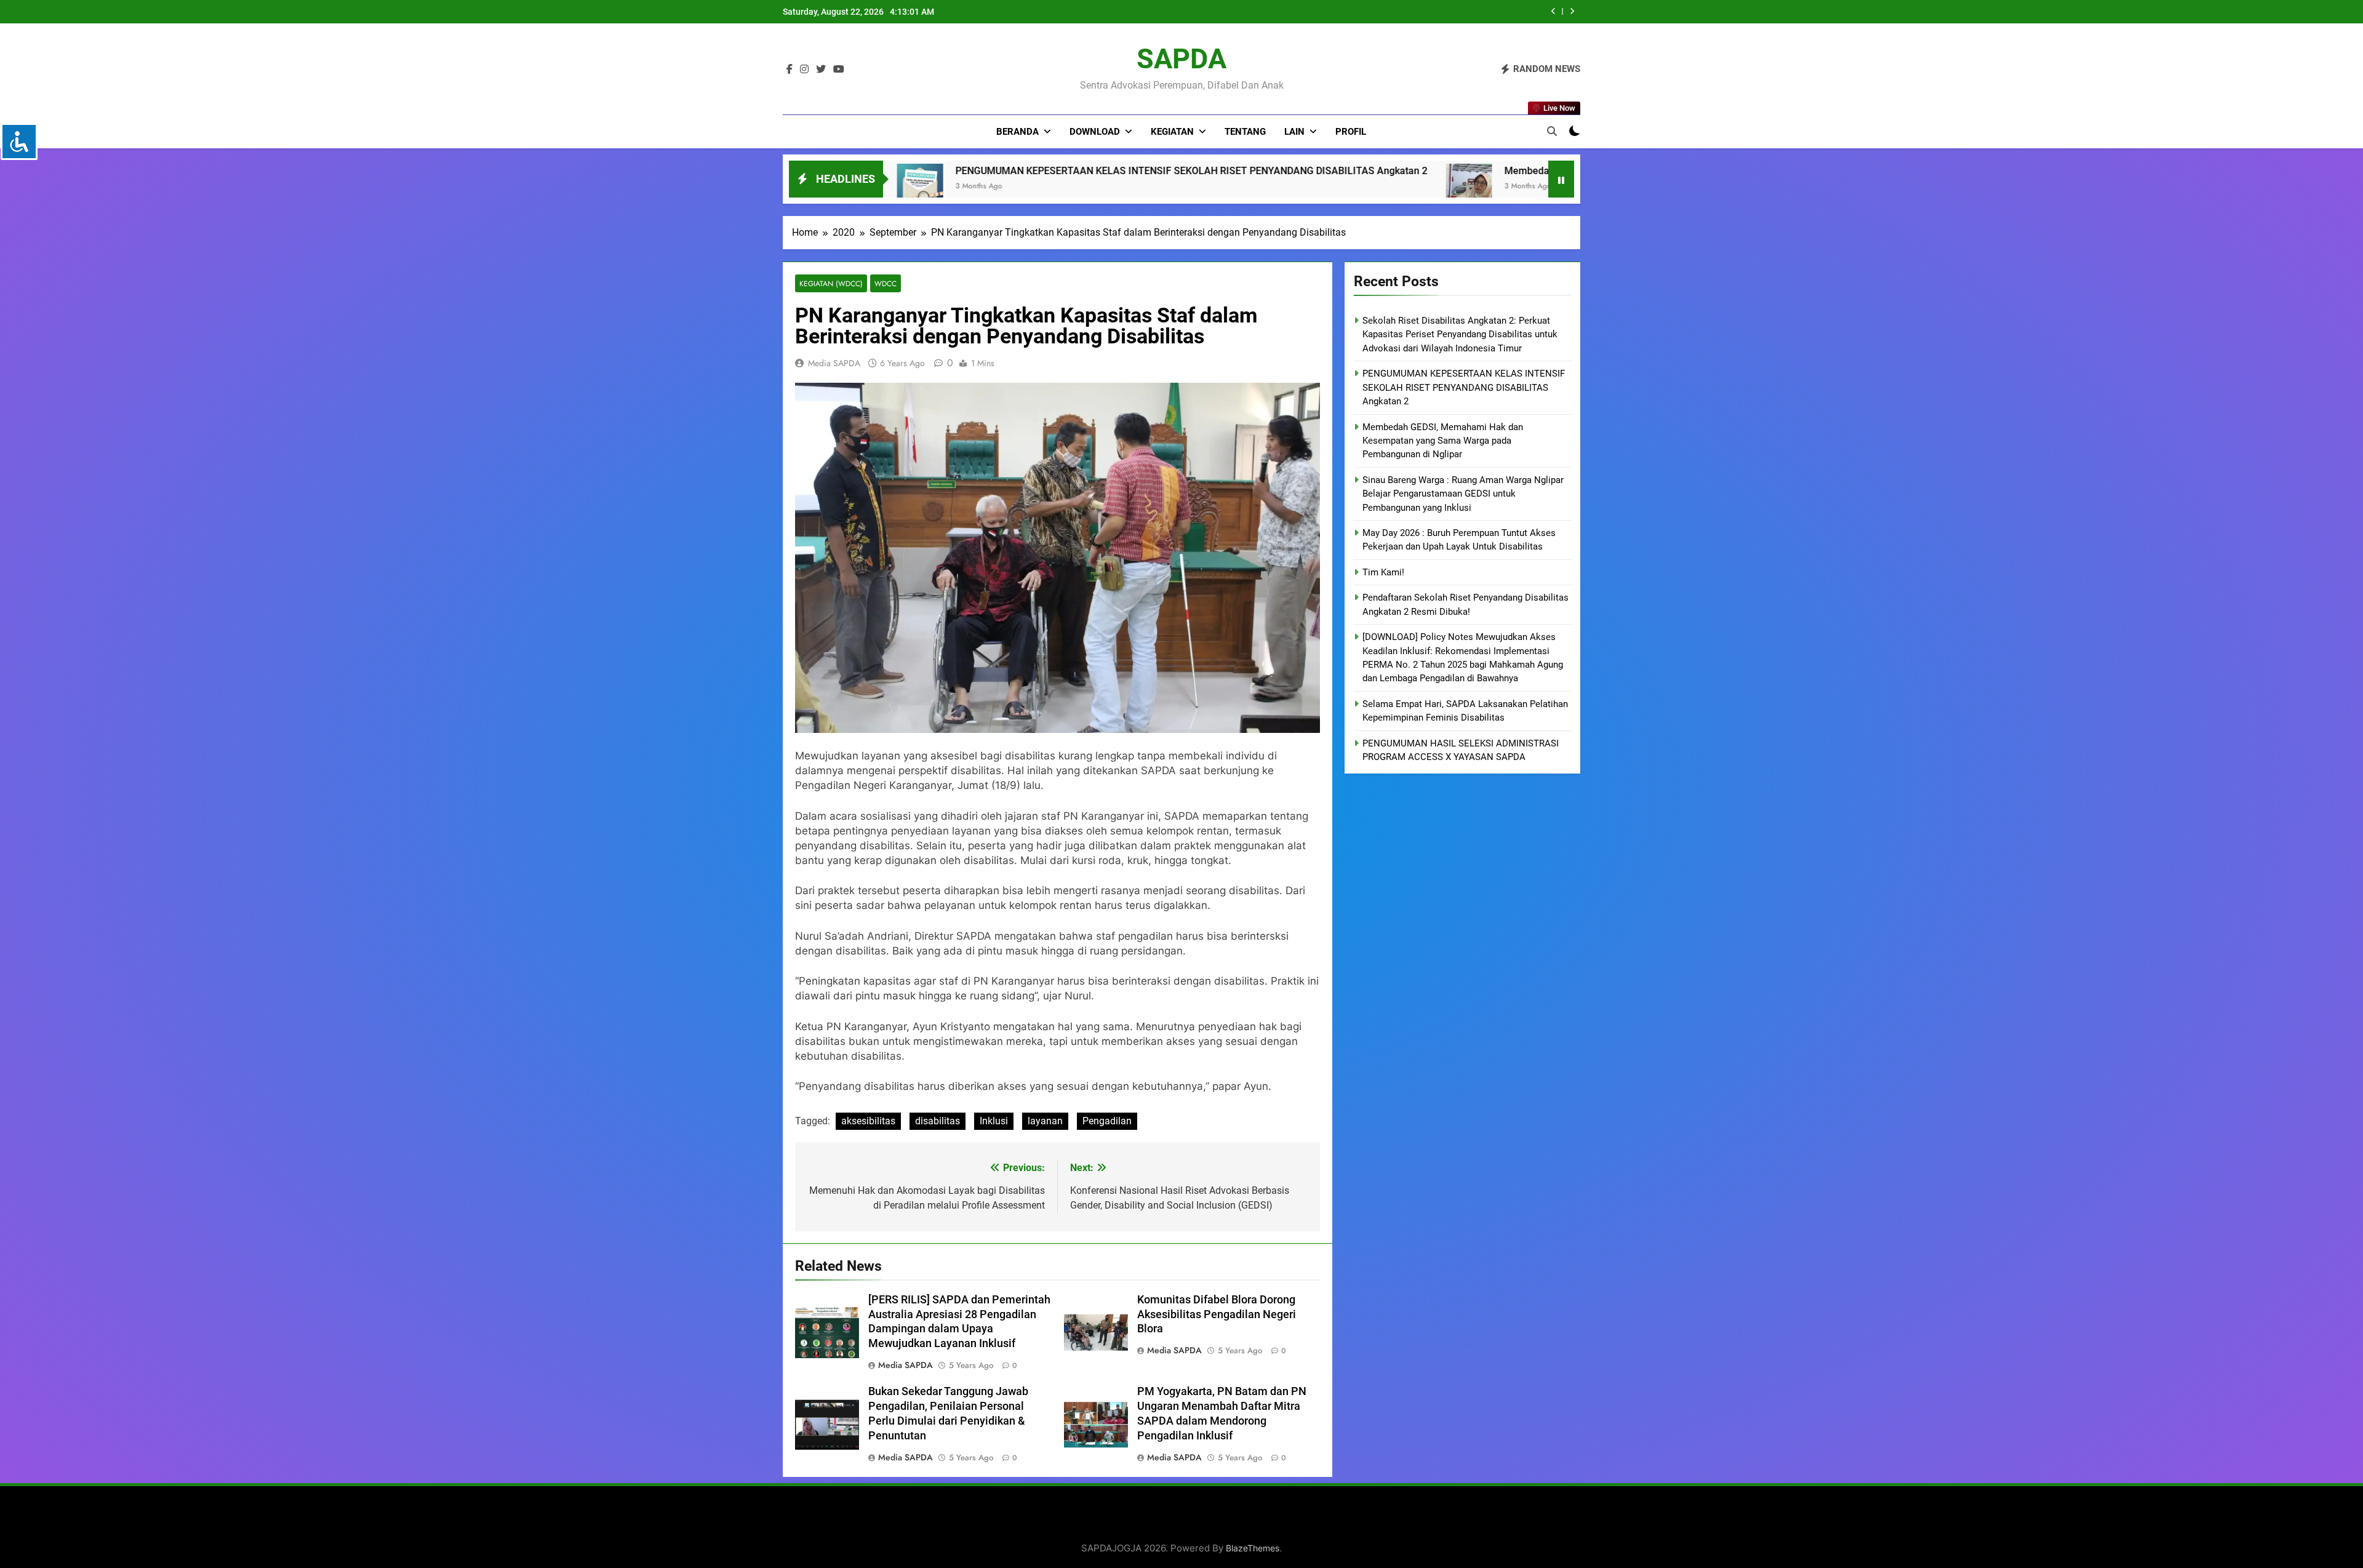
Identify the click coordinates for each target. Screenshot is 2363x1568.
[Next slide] (1572, 11)
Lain (1294, 132)
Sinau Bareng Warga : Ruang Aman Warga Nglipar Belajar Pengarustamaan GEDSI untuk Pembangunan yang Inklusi (1463, 494)
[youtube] (839, 70)
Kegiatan (1172, 132)
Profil (1351, 132)
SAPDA (1181, 59)
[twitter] (821, 70)
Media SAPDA (834, 363)
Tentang (1245, 132)
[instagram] (804, 70)
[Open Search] (1552, 131)
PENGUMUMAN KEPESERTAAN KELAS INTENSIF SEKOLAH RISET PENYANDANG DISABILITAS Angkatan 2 (1464, 387)
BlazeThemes (1253, 1548)
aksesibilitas (868, 1121)
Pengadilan (1107, 1121)
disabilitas (938, 1121)
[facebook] (790, 70)
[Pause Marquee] (1561, 179)
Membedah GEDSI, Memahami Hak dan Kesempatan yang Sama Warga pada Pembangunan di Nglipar (1302, 171)
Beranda (1018, 132)
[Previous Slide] (1553, 11)
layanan (1045, 1121)
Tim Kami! (1383, 572)
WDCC (886, 283)
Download (1095, 132)
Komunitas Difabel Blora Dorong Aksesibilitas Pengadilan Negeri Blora (1217, 1314)
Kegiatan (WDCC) (831, 283)
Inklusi (994, 1121)
